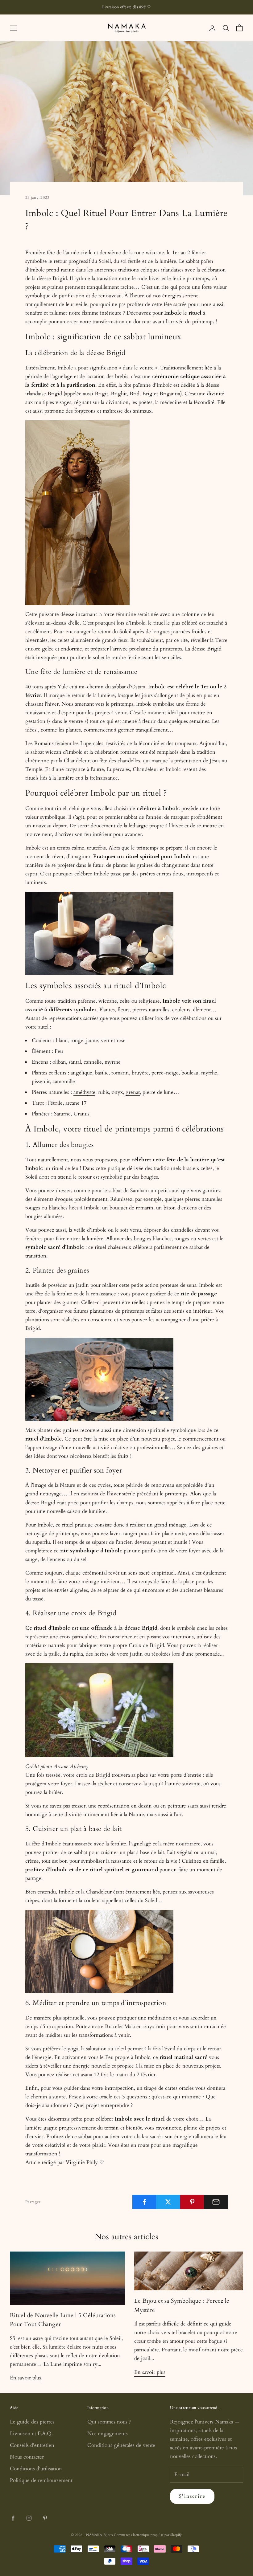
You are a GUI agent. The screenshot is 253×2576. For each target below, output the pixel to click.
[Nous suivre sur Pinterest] (45, 2518)
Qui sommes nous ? (109, 2422)
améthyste (84, 1092)
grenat (133, 1092)
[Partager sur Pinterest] (192, 2202)
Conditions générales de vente (121, 2445)
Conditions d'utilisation (36, 2469)
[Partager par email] (216, 2202)
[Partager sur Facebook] (144, 2202)
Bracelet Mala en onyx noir (135, 2026)
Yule (63, 687)
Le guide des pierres (32, 2422)
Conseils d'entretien (32, 2445)
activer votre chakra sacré (133, 2136)
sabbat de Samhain (129, 1190)
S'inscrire (192, 2496)
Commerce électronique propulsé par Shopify (148, 2535)
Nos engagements (108, 2433)
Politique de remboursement (41, 2480)
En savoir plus (25, 2378)
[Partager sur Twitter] (168, 2202)
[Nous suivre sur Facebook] (13, 2518)
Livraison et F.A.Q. (31, 2433)
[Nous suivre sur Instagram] (29, 2518)
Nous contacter (27, 2457)
